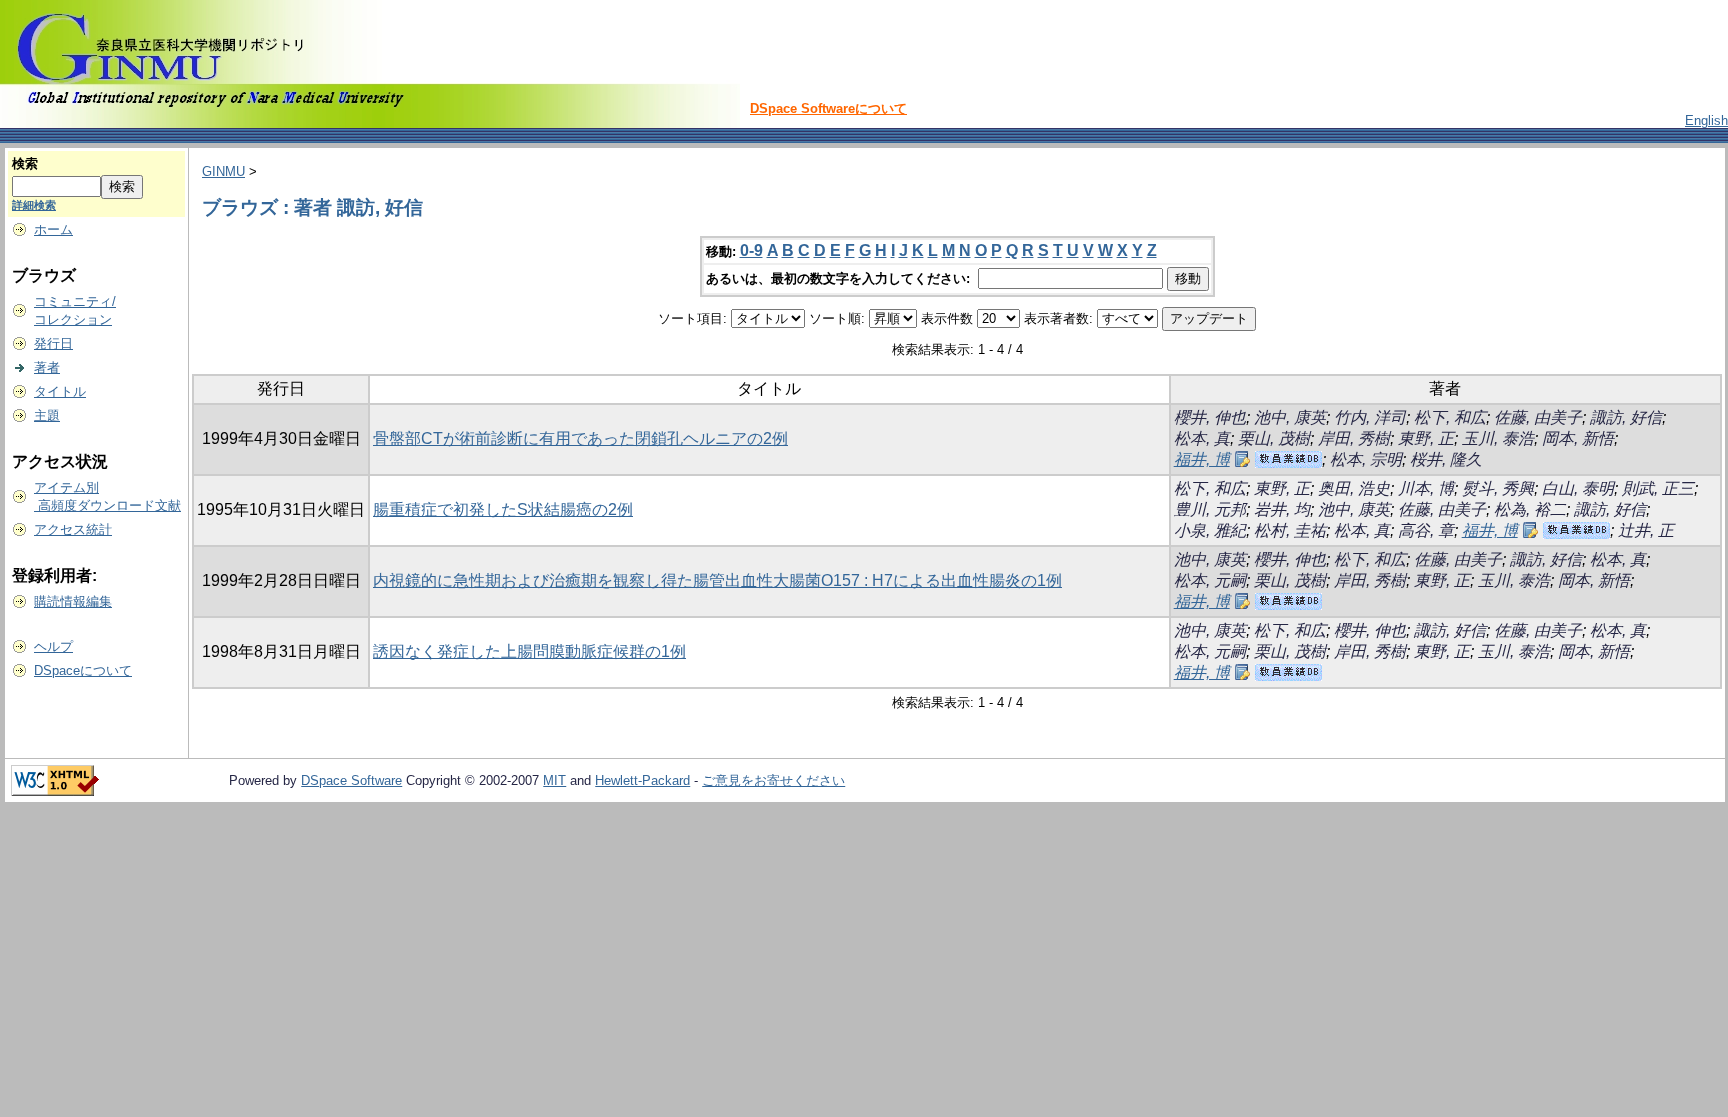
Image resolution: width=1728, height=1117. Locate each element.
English (1706, 120)
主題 (47, 415)
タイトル (60, 391)
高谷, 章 (1426, 530)
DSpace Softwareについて (828, 108)
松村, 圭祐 (1290, 530)
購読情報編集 (73, 601)
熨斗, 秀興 (1498, 488)
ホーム (53, 229)
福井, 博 (1202, 459)
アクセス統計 (73, 529)
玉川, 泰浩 (1498, 438)
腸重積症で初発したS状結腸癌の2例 (503, 509)
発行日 (53, 343)
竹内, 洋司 (1370, 417)
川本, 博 (1426, 488)
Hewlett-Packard (642, 780)
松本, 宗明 (1366, 459)
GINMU (223, 171)
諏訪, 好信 (1626, 417)
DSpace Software (351, 780)
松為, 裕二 (1530, 509)
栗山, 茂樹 (1274, 438)
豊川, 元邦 (1210, 509)
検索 (25, 163)
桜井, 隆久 (1446, 459)
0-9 (751, 250)
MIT (554, 780)
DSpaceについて (83, 670)
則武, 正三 (1658, 488)
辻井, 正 (1646, 530)
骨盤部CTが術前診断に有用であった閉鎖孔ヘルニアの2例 (580, 438)
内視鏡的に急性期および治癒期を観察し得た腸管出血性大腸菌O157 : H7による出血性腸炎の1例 (717, 580)
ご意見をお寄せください (773, 780)
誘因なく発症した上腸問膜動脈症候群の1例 (529, 651)
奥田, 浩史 (1354, 488)
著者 (47, 367)
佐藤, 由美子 (1538, 417)
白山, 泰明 (1578, 488)
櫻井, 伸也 (1210, 417)
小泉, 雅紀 (1210, 530)
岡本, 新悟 (1578, 438)
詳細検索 (34, 205)
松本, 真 (1202, 438)
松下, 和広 (1450, 417)
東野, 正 (1426, 438)
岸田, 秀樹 (1354, 438)
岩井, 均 (1282, 509)
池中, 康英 (1290, 417)
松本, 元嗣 (1210, 580)
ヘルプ (53, 646)
